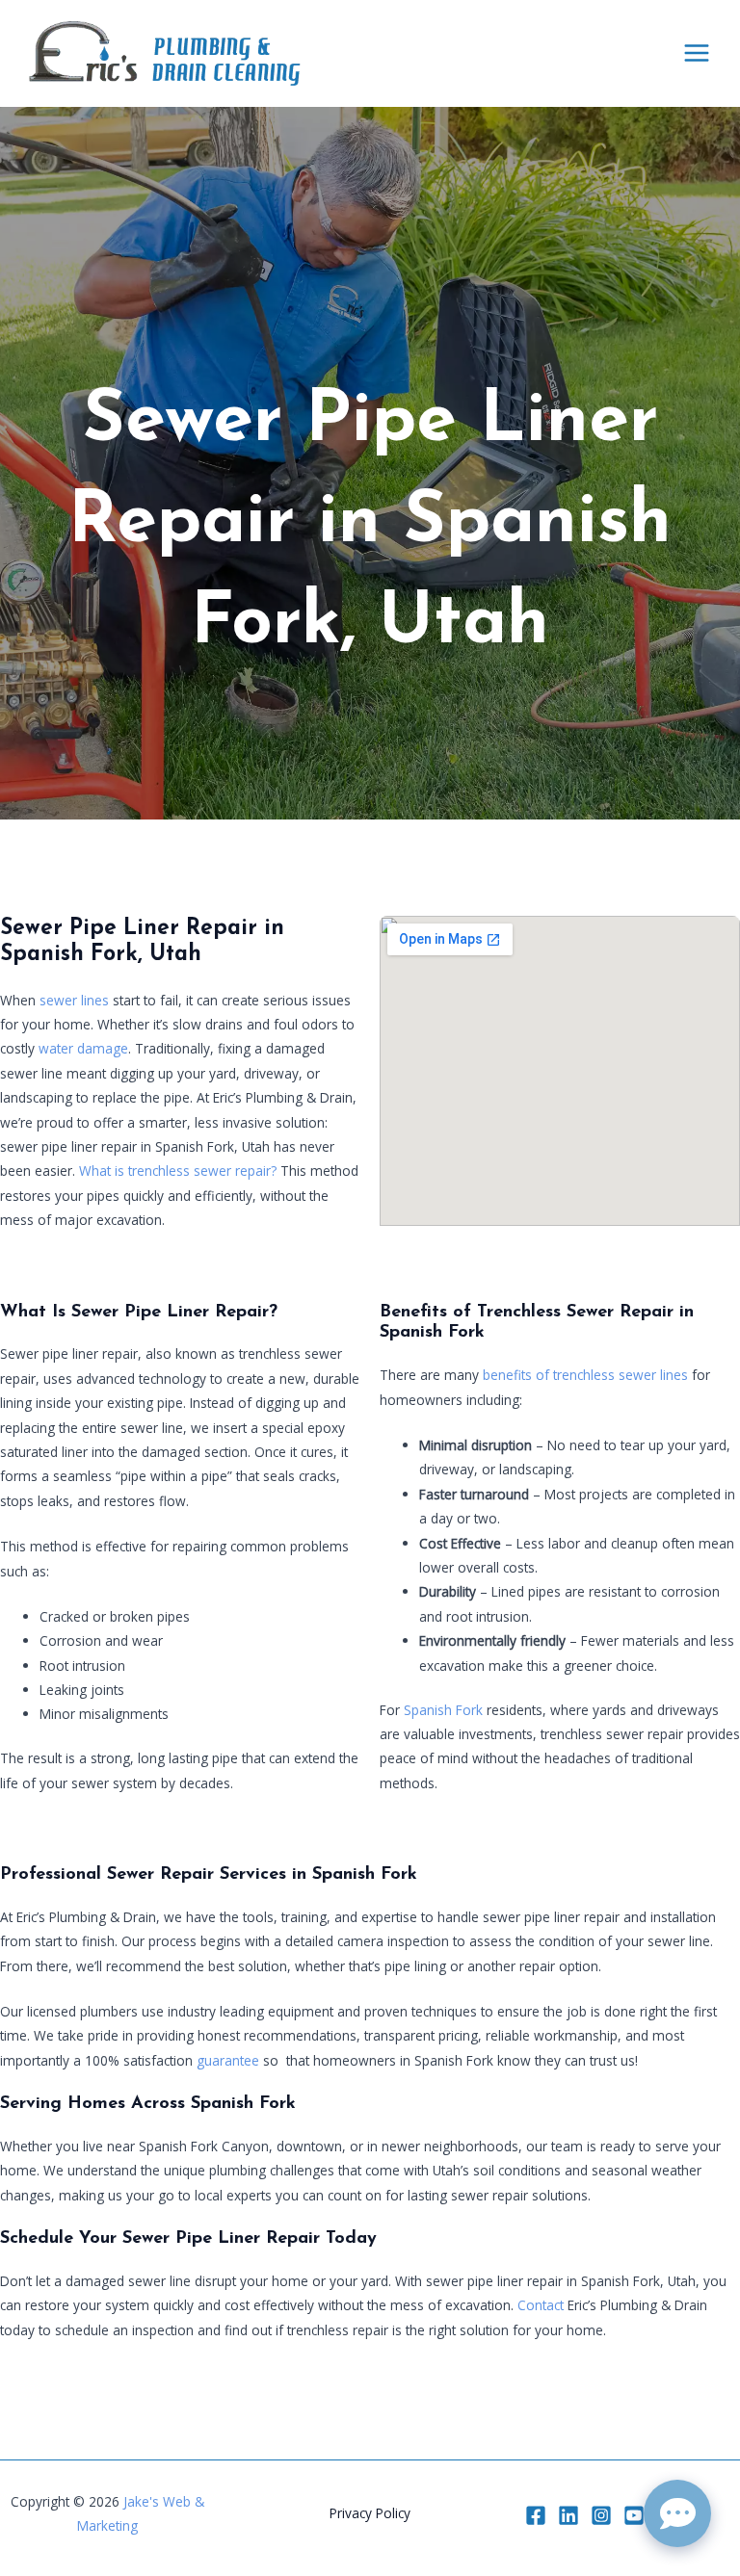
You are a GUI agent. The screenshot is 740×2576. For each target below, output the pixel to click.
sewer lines (74, 1000)
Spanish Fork (443, 1710)
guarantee (228, 2060)
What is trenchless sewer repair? (178, 1171)
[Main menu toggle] (697, 53)
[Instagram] (601, 2515)
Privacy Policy (370, 2513)
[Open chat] (677, 2513)
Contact (541, 2305)
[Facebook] (536, 2515)
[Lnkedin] (568, 2515)
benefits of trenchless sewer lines (585, 1375)
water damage (83, 1048)
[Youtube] (634, 2515)
